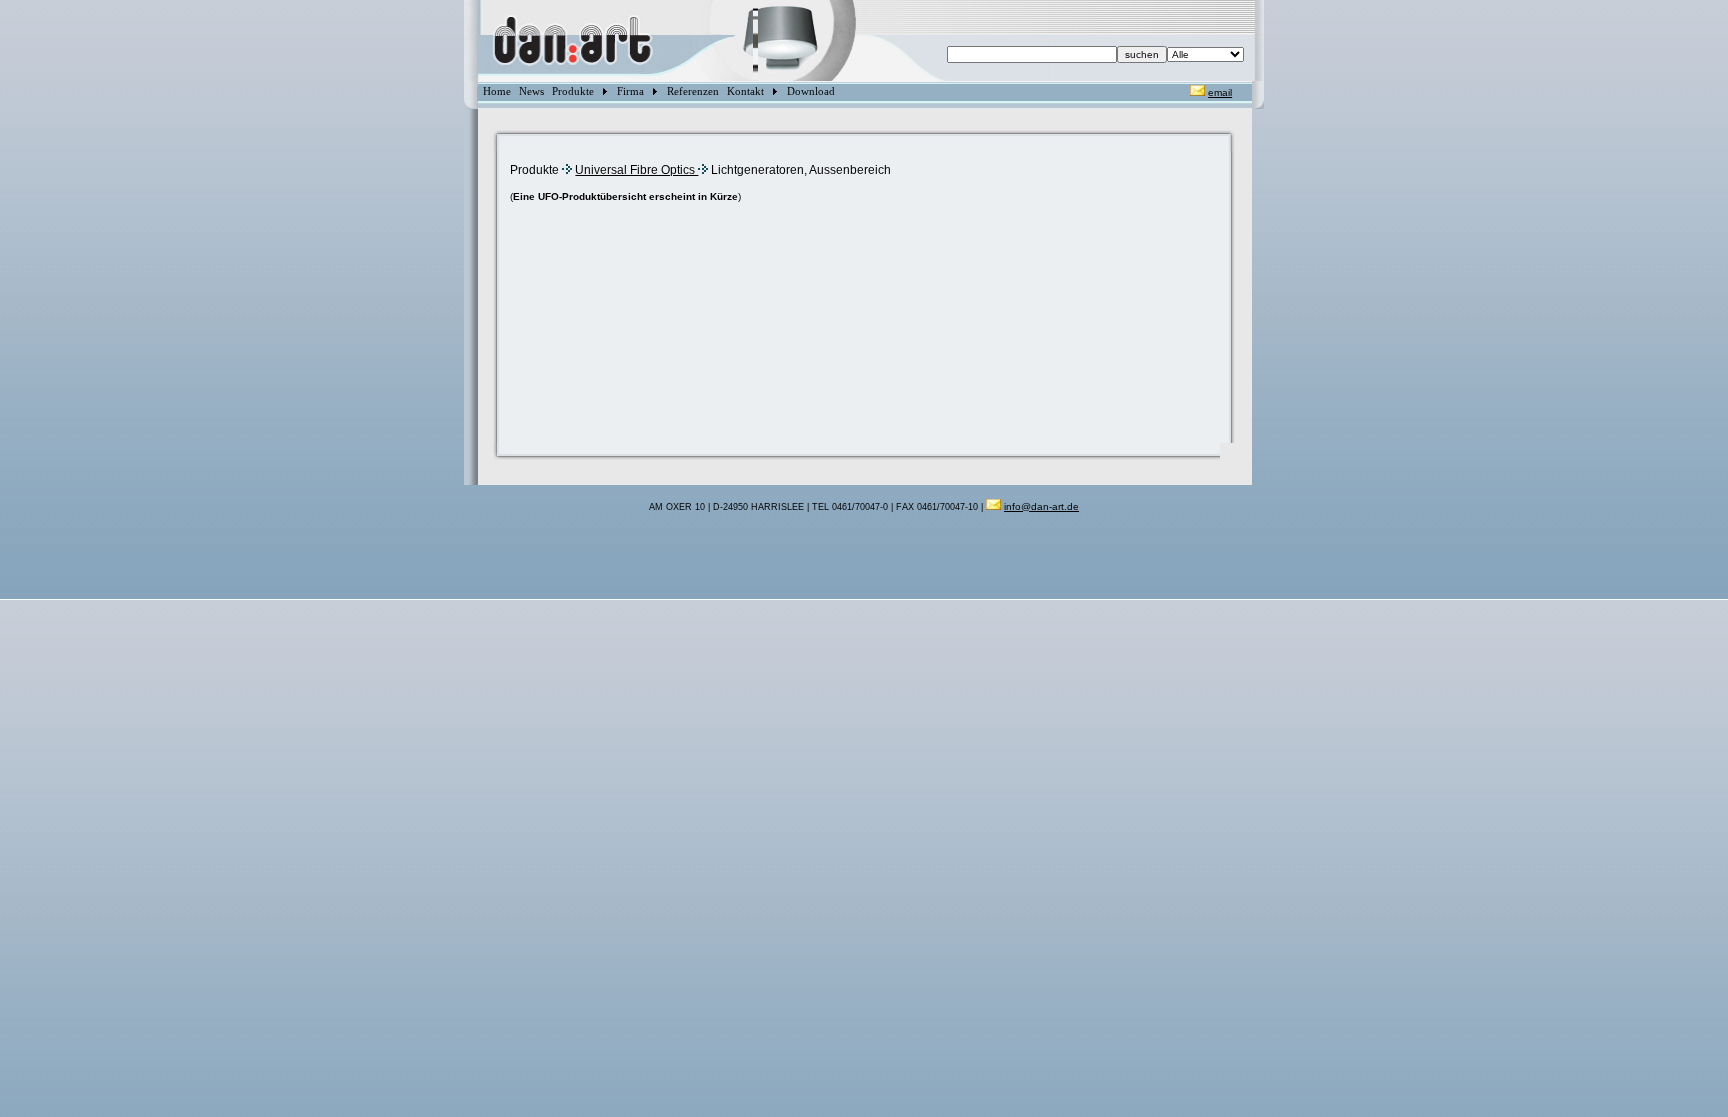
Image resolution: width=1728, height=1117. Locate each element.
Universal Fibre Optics (636, 170)
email (1220, 92)
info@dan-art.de (1041, 506)
